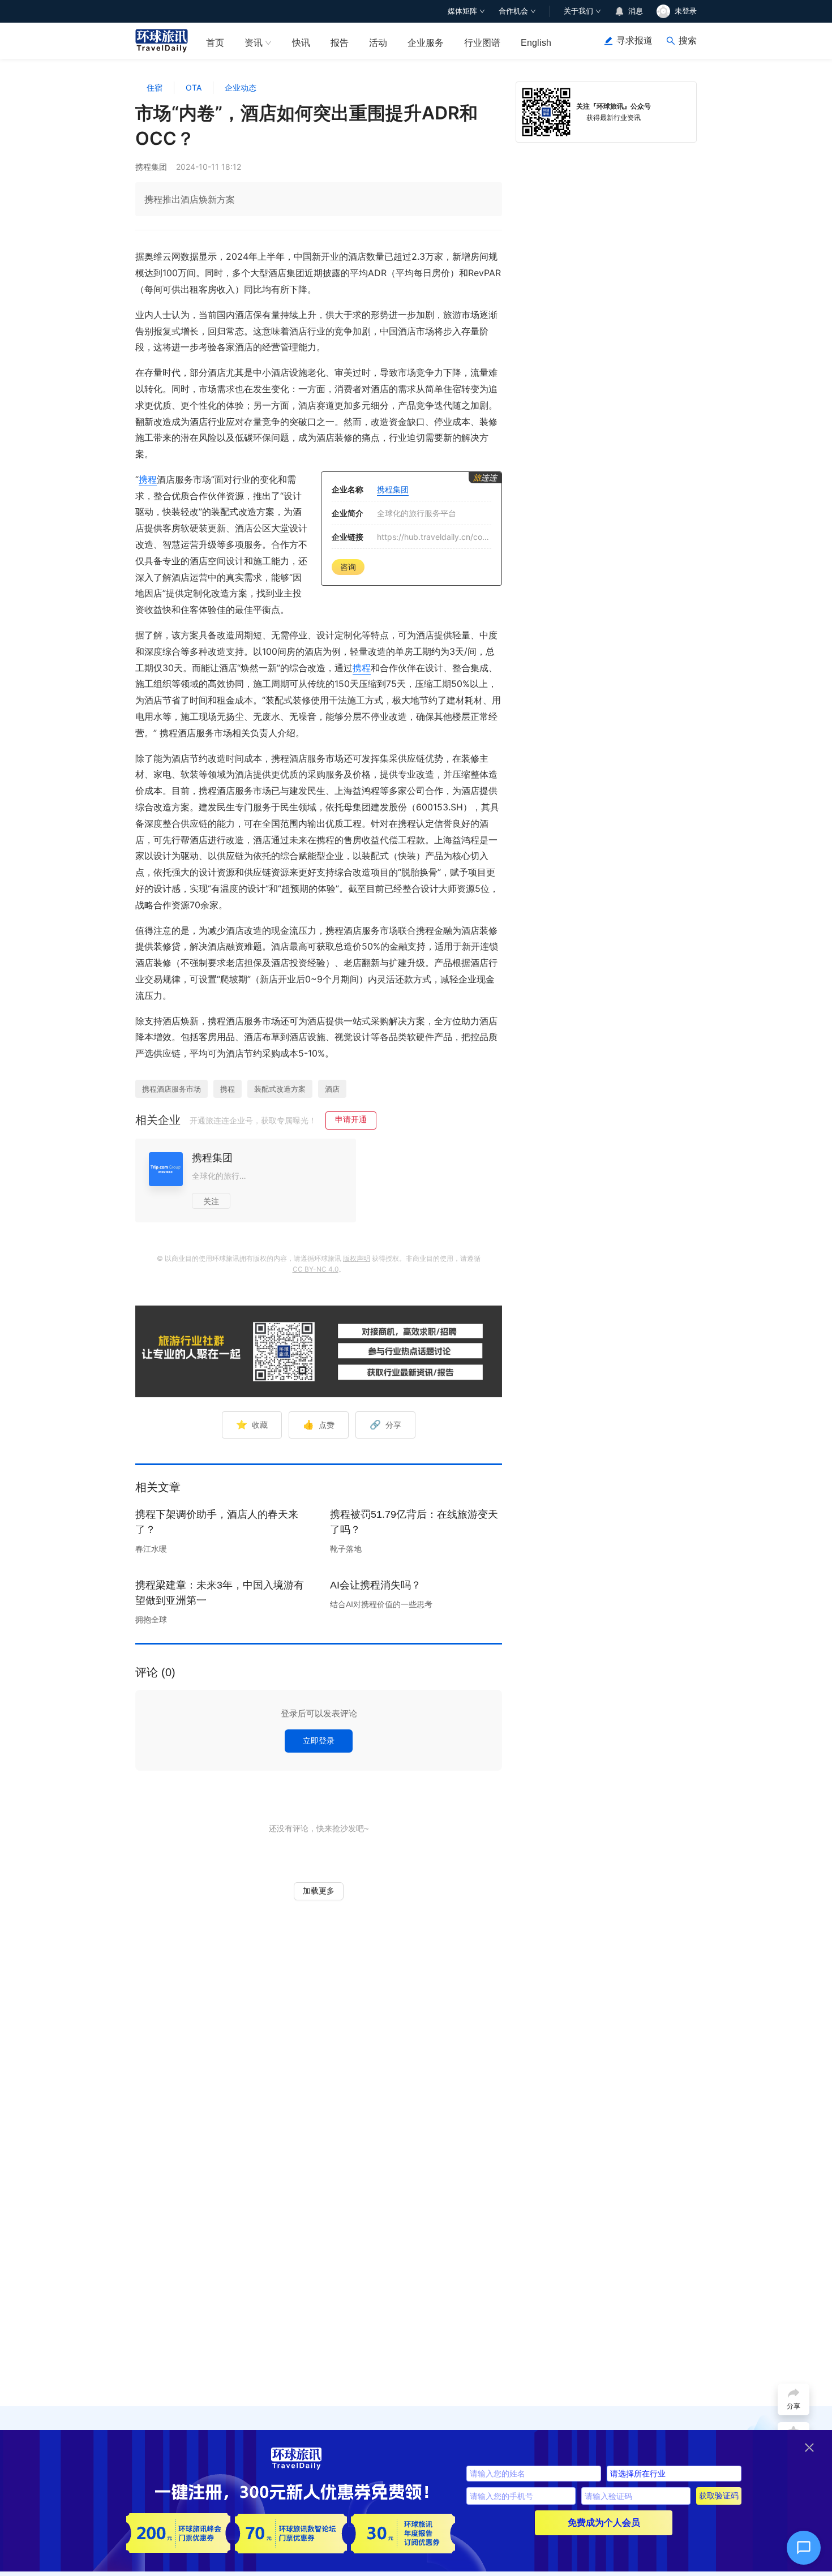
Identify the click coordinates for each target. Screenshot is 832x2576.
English (536, 43)
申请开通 (351, 1119)
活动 (378, 43)
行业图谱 (482, 43)
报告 (340, 43)
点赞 (319, 1424)
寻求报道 (634, 40)
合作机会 (513, 11)
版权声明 (357, 1258)
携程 (148, 479)
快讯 (301, 43)
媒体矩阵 (462, 11)
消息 (636, 11)
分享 (385, 1424)
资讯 (254, 43)
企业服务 (426, 43)
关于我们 (578, 11)
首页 (215, 43)
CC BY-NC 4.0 (316, 1269)
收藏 (252, 1424)
